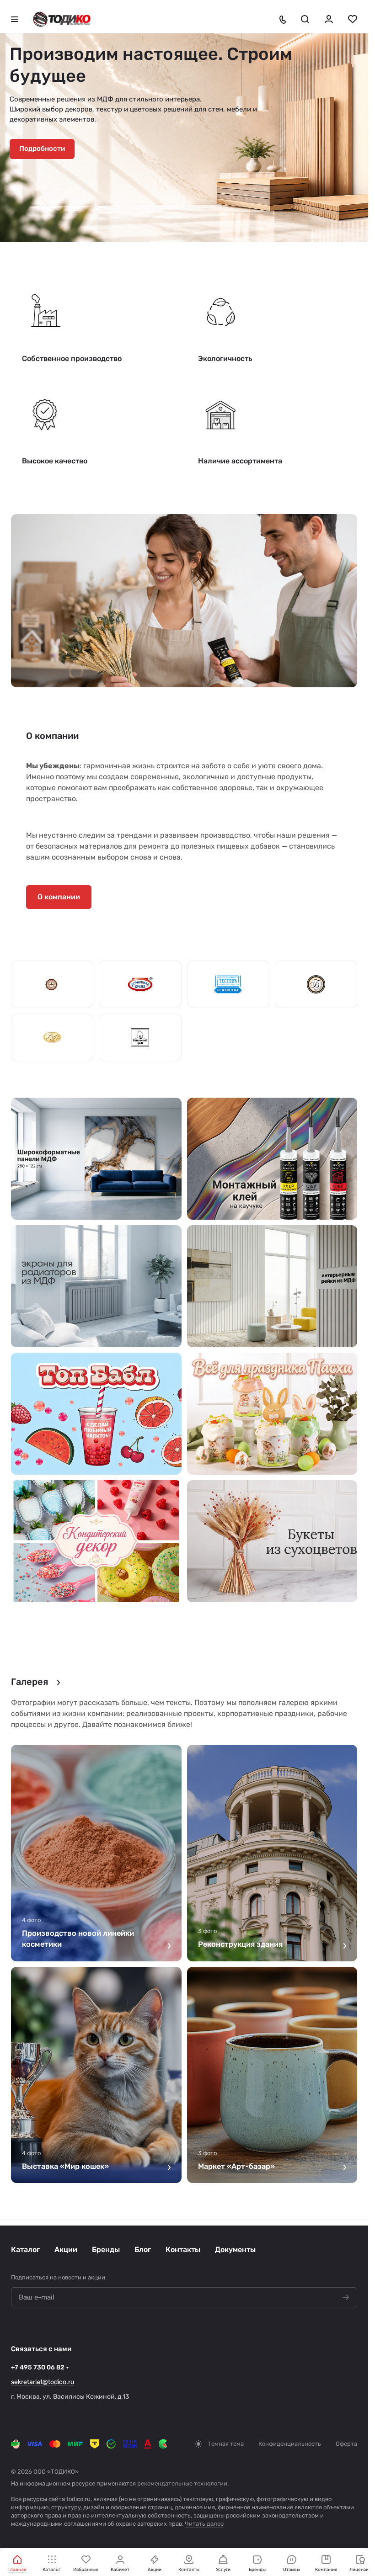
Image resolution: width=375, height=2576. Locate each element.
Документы (235, 2249)
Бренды (106, 2249)
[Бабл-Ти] (96, 1414)
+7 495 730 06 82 (38, 2367)
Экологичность (225, 359)
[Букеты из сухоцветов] (272, 1541)
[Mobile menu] (15, 19)
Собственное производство (72, 359)
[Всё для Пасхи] (272, 1414)
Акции (66, 2249)
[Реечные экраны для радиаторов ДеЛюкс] (96, 1286)
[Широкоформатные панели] (96, 1159)
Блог (143, 2249)
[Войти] (329, 19)
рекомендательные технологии (182, 2483)
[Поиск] (305, 19)
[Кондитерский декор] (96, 1541)
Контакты (183, 2249)
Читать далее (204, 2524)
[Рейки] (272, 1286)
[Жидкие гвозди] (272, 1159)
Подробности (42, 149)
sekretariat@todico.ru (43, 2382)
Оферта (346, 2444)
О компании (59, 897)
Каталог (25, 2249)
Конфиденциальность (290, 2444)
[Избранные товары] (353, 19)
